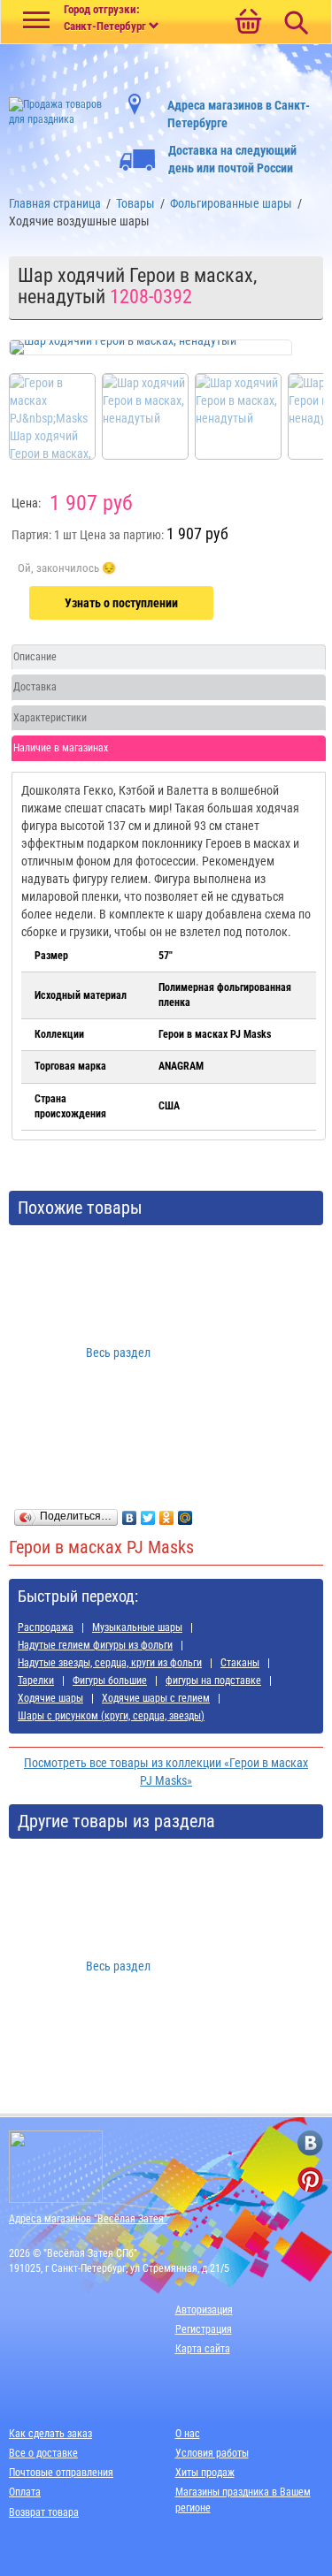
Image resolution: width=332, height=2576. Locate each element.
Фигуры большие (110, 1680)
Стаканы (240, 1663)
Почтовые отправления (61, 2473)
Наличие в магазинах (61, 748)
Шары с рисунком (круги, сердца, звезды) (111, 1716)
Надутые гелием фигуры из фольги (95, 1645)
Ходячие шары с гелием (156, 1698)
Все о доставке (43, 2453)
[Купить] (67, 568)
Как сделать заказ (50, 2434)
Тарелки (36, 1680)
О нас (188, 2434)
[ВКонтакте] (130, 1513)
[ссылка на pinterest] (310, 2180)
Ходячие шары (50, 1698)
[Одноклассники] (167, 1513)
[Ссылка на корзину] (248, 23)
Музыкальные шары (137, 1627)
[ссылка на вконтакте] (310, 2143)
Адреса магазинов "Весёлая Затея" (88, 2219)
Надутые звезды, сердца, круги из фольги (110, 1663)
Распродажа (46, 1627)
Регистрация (204, 2329)
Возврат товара (44, 2512)
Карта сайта (203, 2349)
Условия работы (212, 2453)
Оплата (25, 2492)
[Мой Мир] (185, 1513)
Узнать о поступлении (121, 603)
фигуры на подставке (213, 1680)
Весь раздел (118, 1353)
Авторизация (204, 2310)
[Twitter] (148, 1513)
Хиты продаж (205, 2473)
